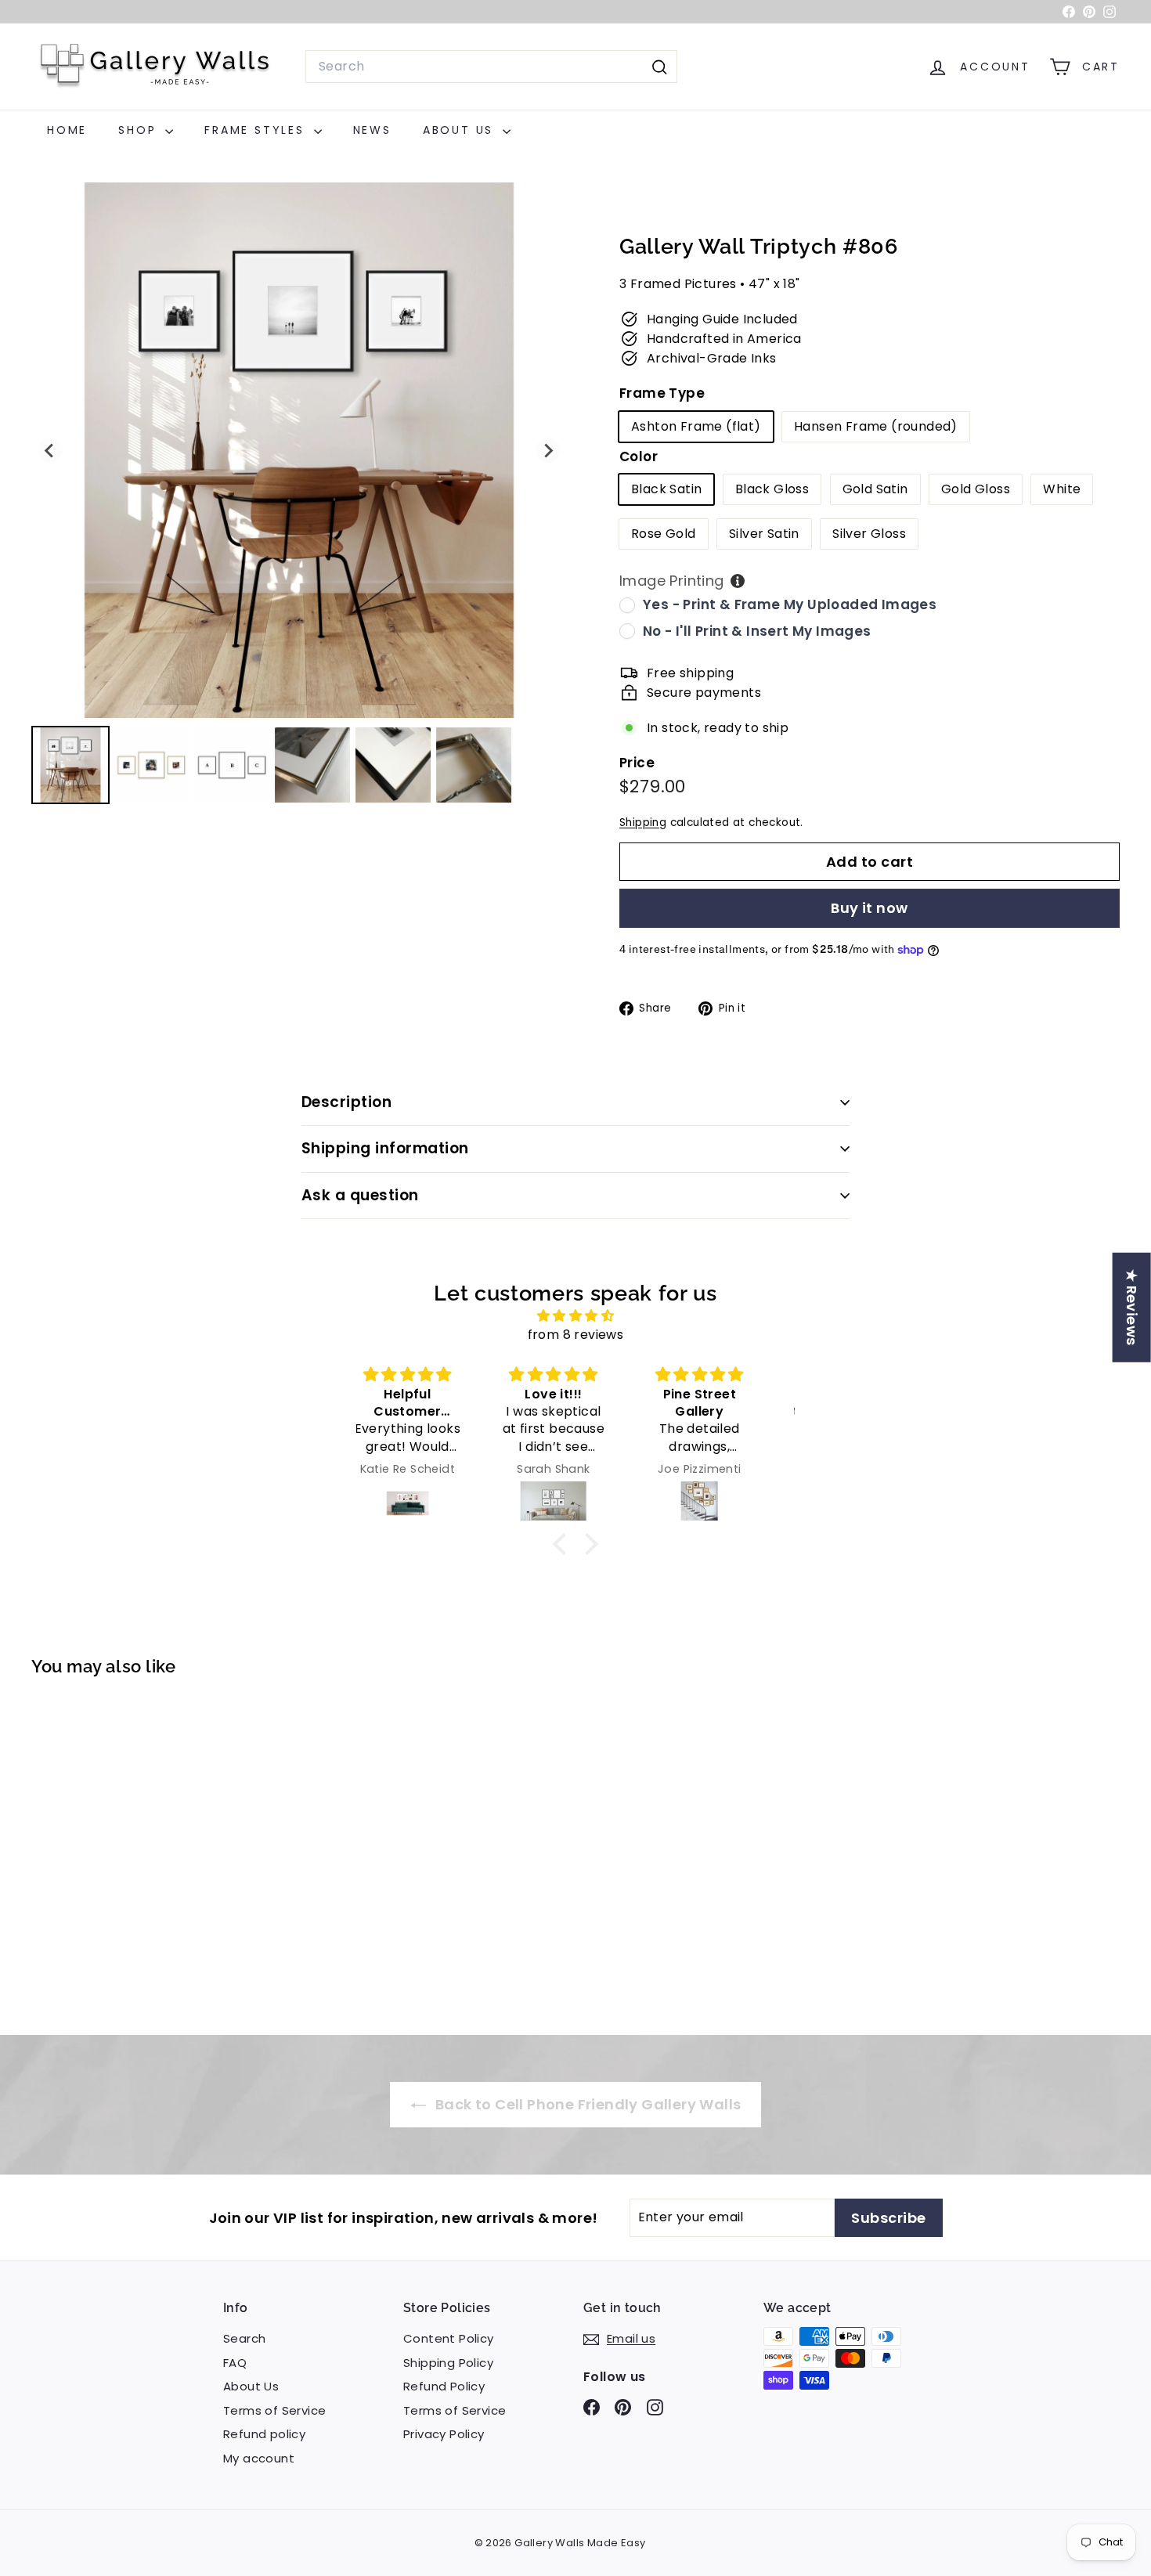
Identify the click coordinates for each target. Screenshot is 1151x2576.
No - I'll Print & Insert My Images (757, 631)
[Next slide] (548, 450)
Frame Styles (257, 130)
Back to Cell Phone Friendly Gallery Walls (587, 2104)
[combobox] (491, 67)
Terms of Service (274, 2410)
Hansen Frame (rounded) (876, 426)
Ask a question (360, 1195)
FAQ (235, 2363)
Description (346, 1102)
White (1062, 489)
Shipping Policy (448, 2363)
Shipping (643, 823)
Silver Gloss (869, 534)
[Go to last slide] (50, 450)
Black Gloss (772, 489)
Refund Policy (444, 2386)
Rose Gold (664, 534)
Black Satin (666, 489)
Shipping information (385, 1148)
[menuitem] (70, 765)
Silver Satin (764, 534)
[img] (575, 1316)
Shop (140, 130)
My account (259, 2458)
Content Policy (449, 2338)
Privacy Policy (444, 2434)
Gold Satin (875, 489)
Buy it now (870, 908)
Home (67, 130)
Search (244, 2338)
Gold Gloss (976, 489)
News (372, 130)
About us (461, 130)
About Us (251, 2386)
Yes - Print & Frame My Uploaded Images (790, 604)
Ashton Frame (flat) (696, 426)
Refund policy (264, 2434)
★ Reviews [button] (1132, 1308)
